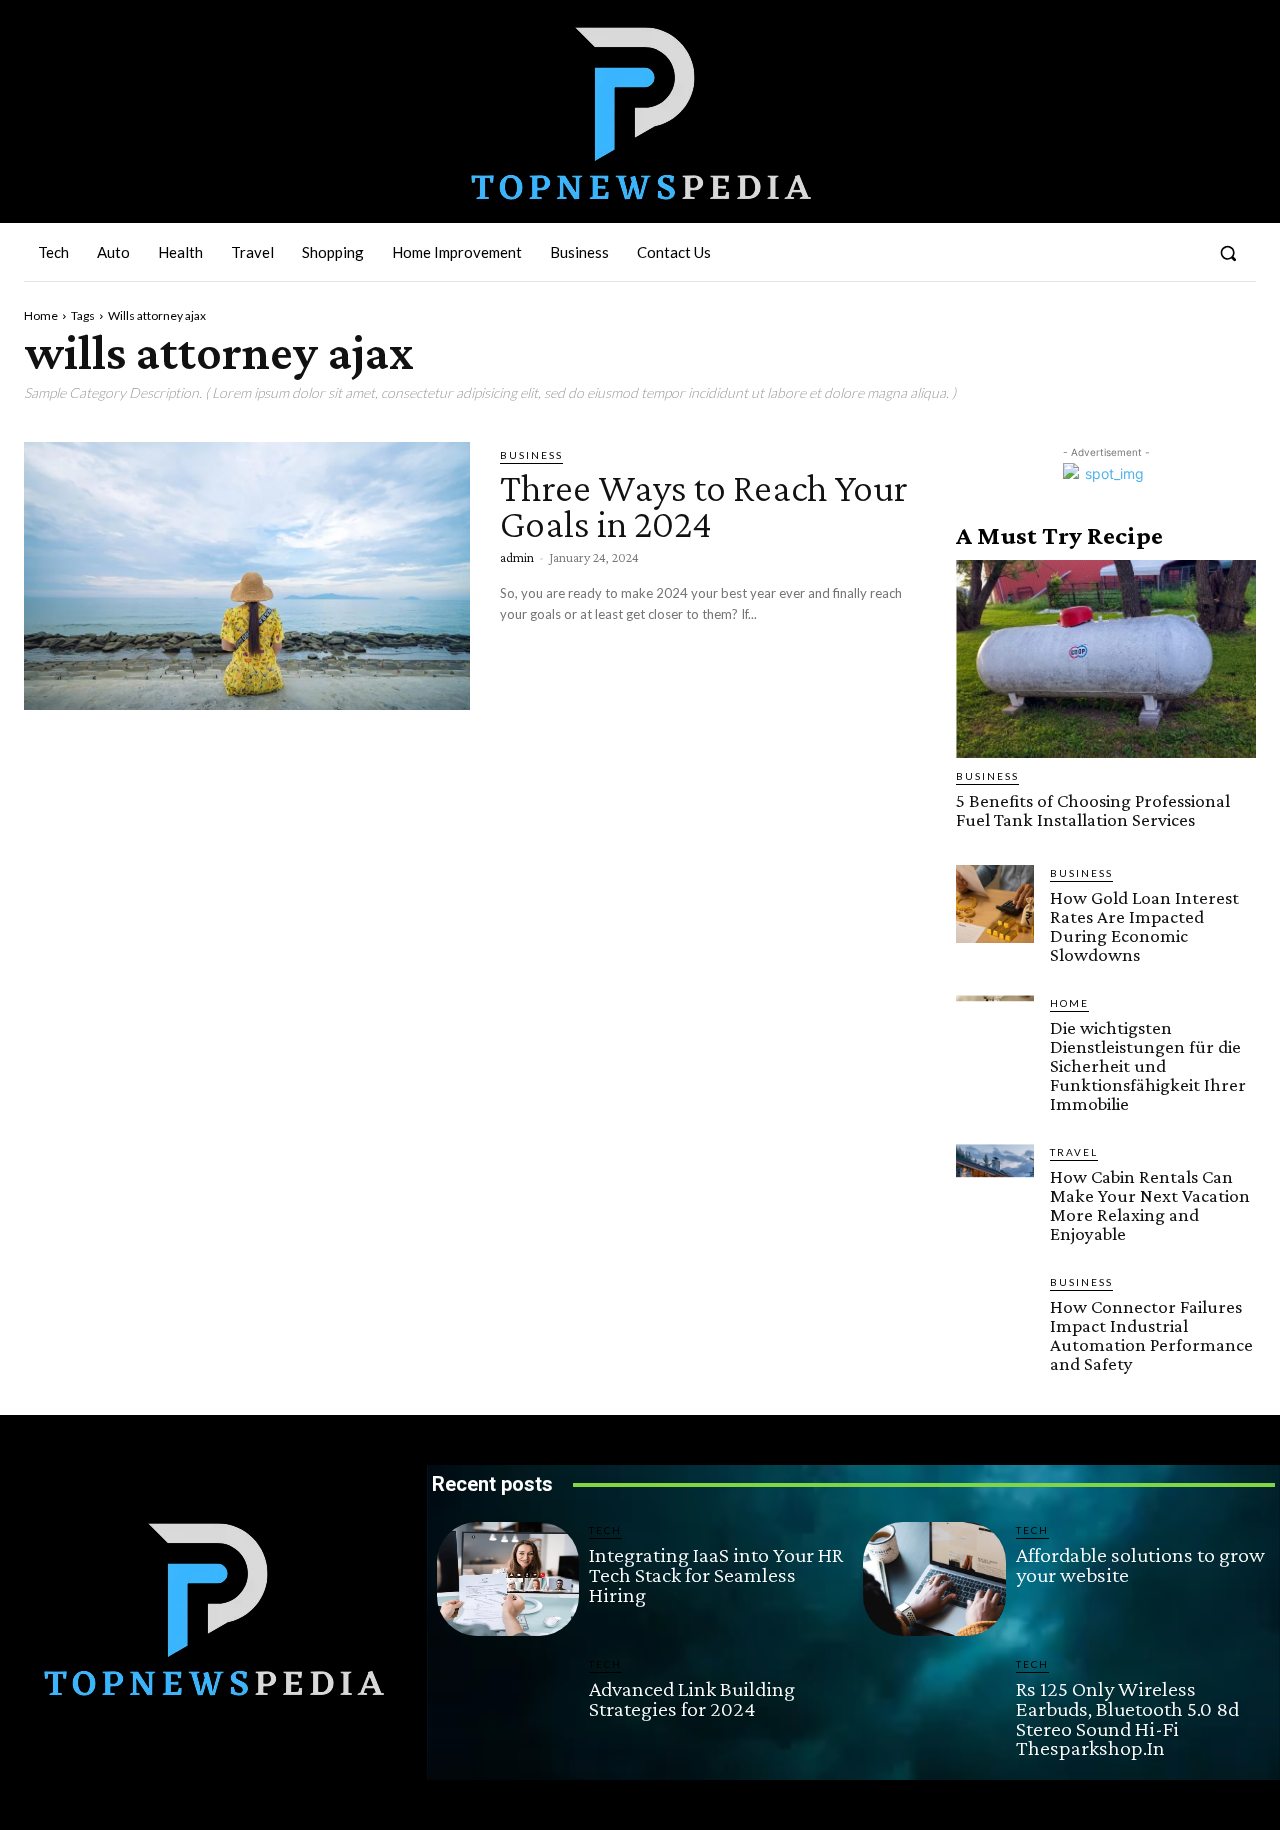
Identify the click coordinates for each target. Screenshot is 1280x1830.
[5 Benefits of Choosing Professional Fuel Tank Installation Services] (1106, 659)
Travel (1074, 1152)
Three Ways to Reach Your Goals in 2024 (704, 505)
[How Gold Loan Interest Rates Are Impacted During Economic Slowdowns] (995, 904)
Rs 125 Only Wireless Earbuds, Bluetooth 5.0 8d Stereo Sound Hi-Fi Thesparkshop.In (1127, 1718)
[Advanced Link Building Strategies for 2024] (508, 1713)
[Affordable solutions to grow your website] (934, 1579)
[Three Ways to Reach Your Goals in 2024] (247, 576)
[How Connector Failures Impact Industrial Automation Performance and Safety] (995, 1313)
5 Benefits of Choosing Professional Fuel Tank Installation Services (1093, 810)
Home (41, 315)
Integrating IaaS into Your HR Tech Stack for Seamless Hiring (716, 1574)
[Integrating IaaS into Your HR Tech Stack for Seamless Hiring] (508, 1579)
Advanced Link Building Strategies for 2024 (692, 1698)
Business (531, 455)
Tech (605, 1530)
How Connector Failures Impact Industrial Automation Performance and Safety (1151, 1335)
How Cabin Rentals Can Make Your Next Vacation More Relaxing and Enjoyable (1150, 1205)
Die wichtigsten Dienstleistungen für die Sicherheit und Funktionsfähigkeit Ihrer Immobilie (1148, 1065)
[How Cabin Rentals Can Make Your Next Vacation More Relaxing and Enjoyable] (995, 1183)
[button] (1228, 253)
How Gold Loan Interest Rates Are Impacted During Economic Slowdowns (1144, 926)
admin (517, 557)
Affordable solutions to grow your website (1140, 1564)
